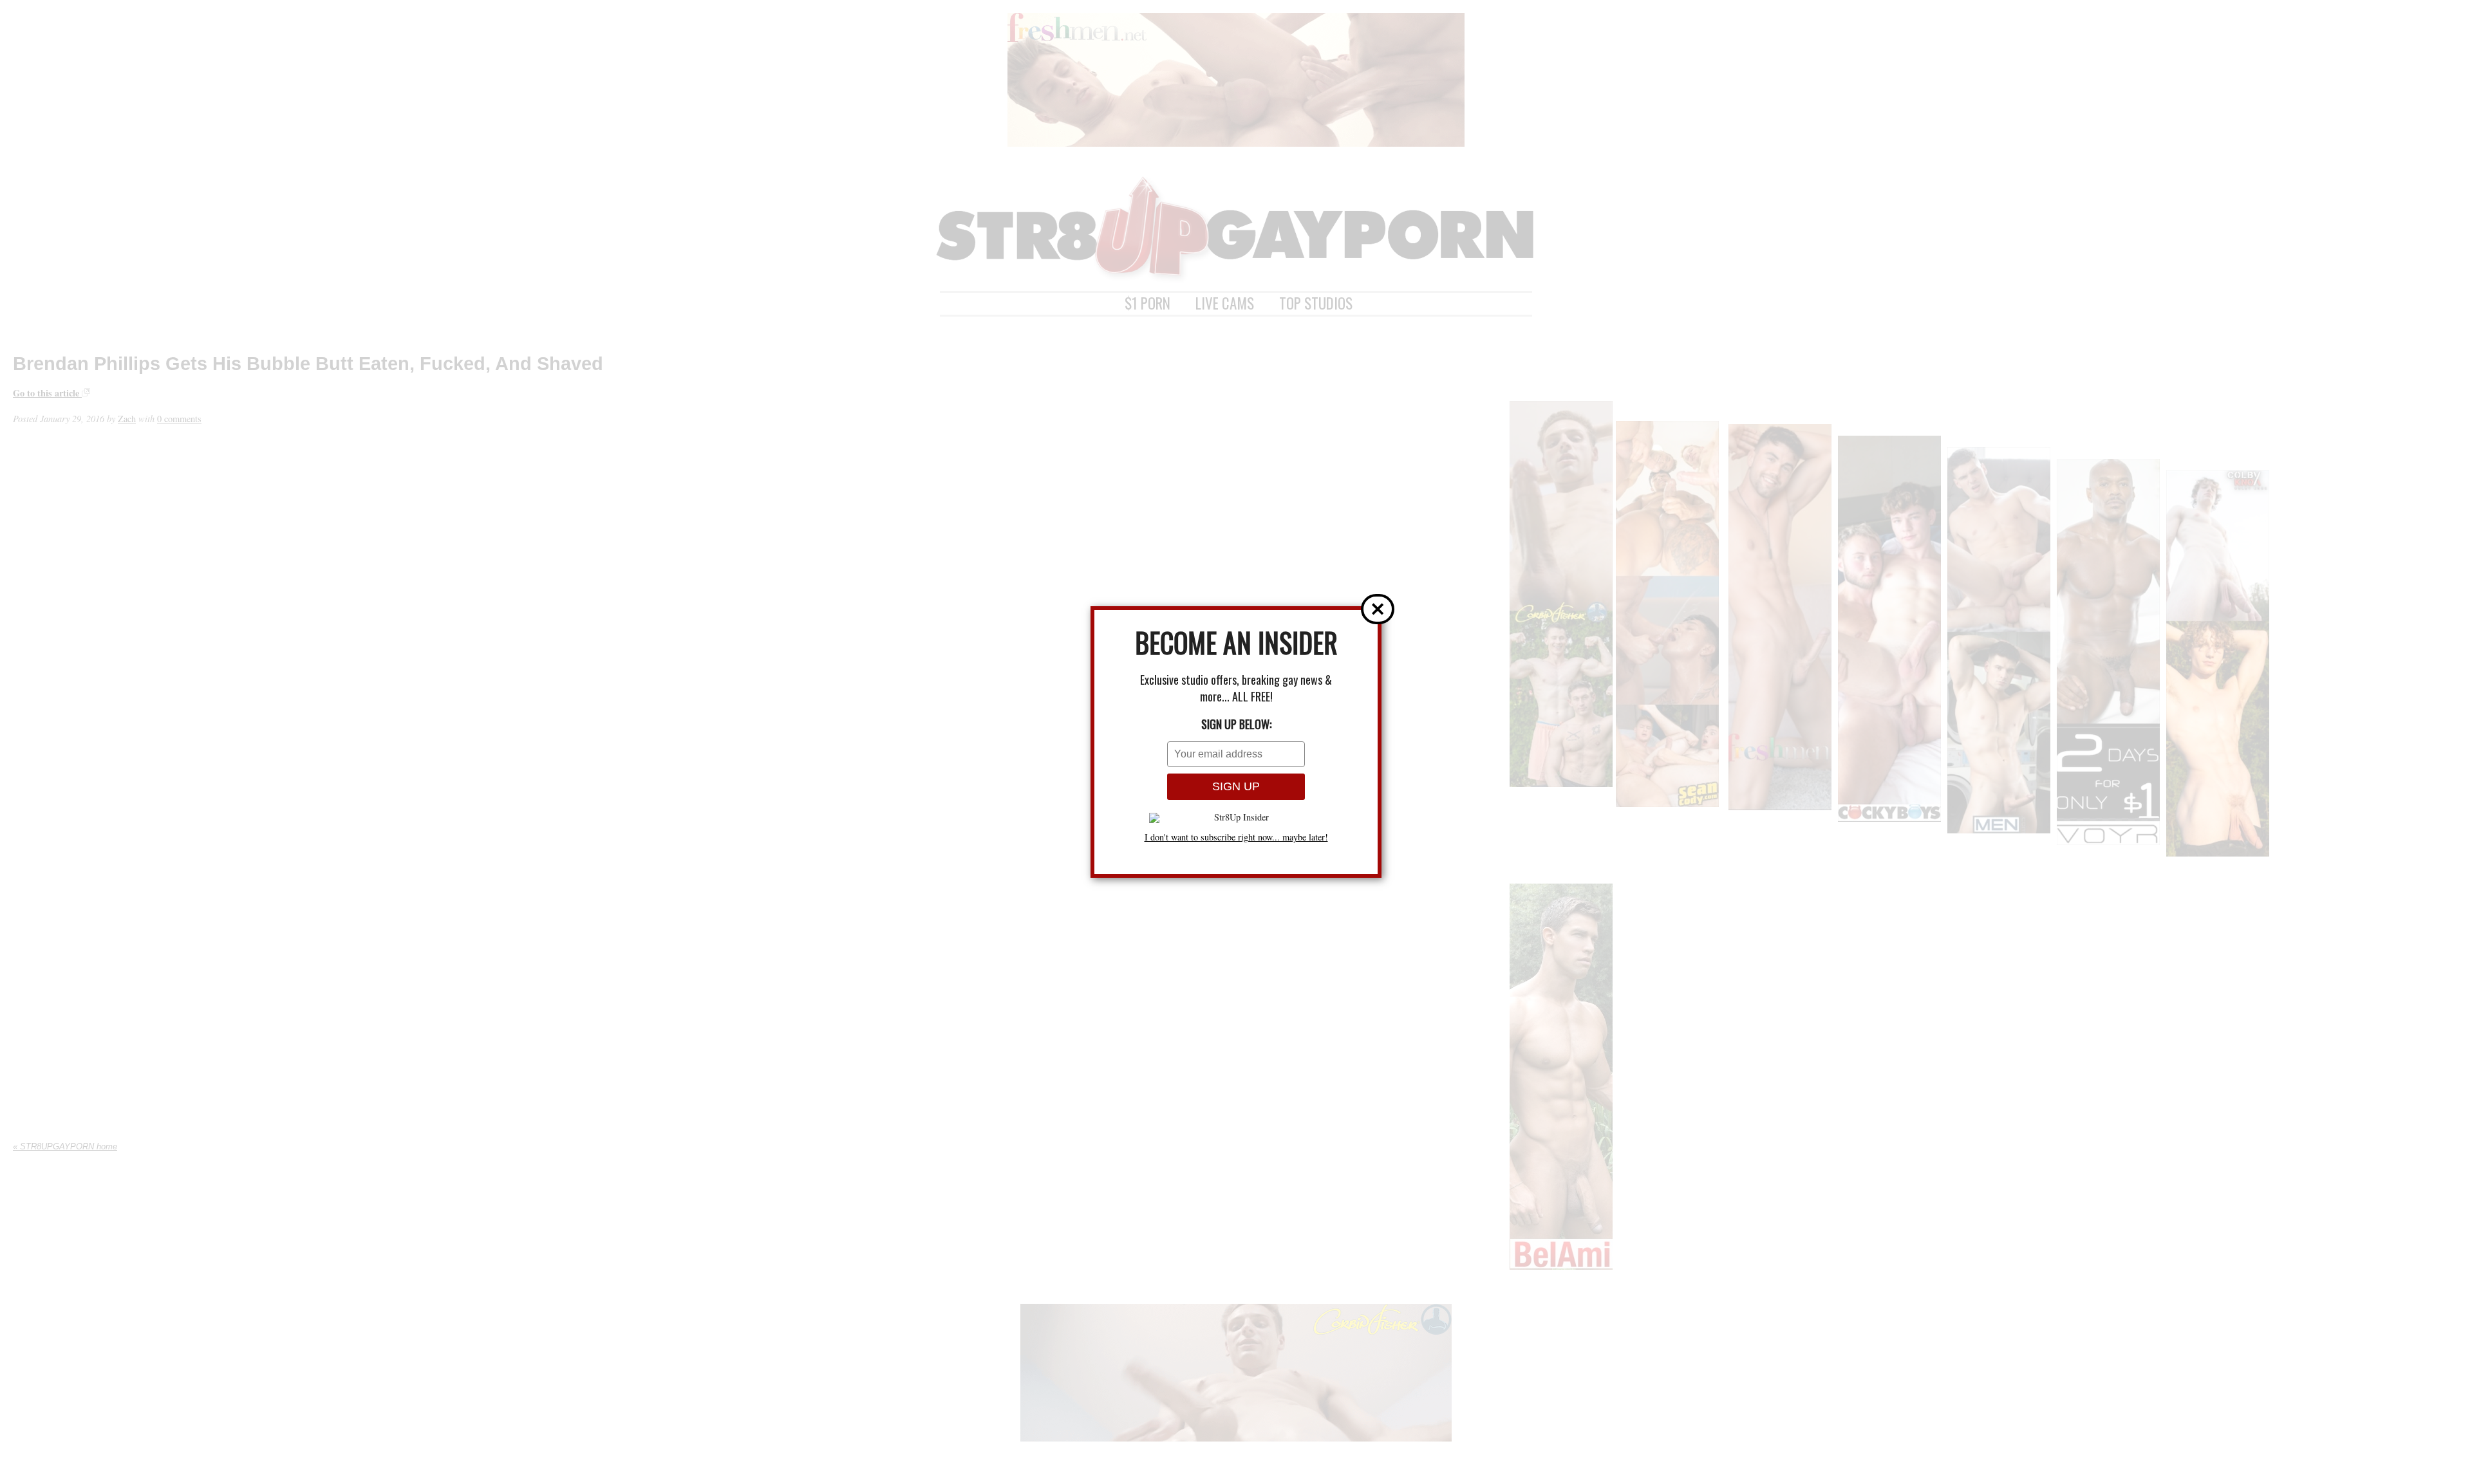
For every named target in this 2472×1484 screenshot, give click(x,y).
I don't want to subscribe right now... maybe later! (1236, 837)
